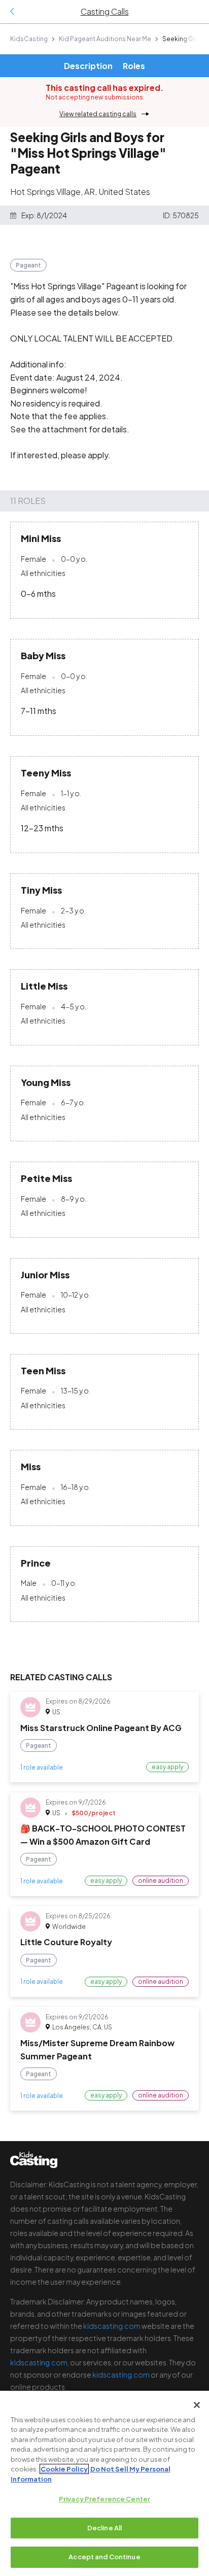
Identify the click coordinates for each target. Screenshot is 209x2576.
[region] (104, 2483)
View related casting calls (98, 114)
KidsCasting (29, 39)
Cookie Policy (64, 2469)
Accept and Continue (104, 2557)
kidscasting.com (112, 2326)
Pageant (28, 265)
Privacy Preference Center (104, 2499)
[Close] (197, 2405)
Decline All (104, 2528)
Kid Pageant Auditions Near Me (105, 39)
